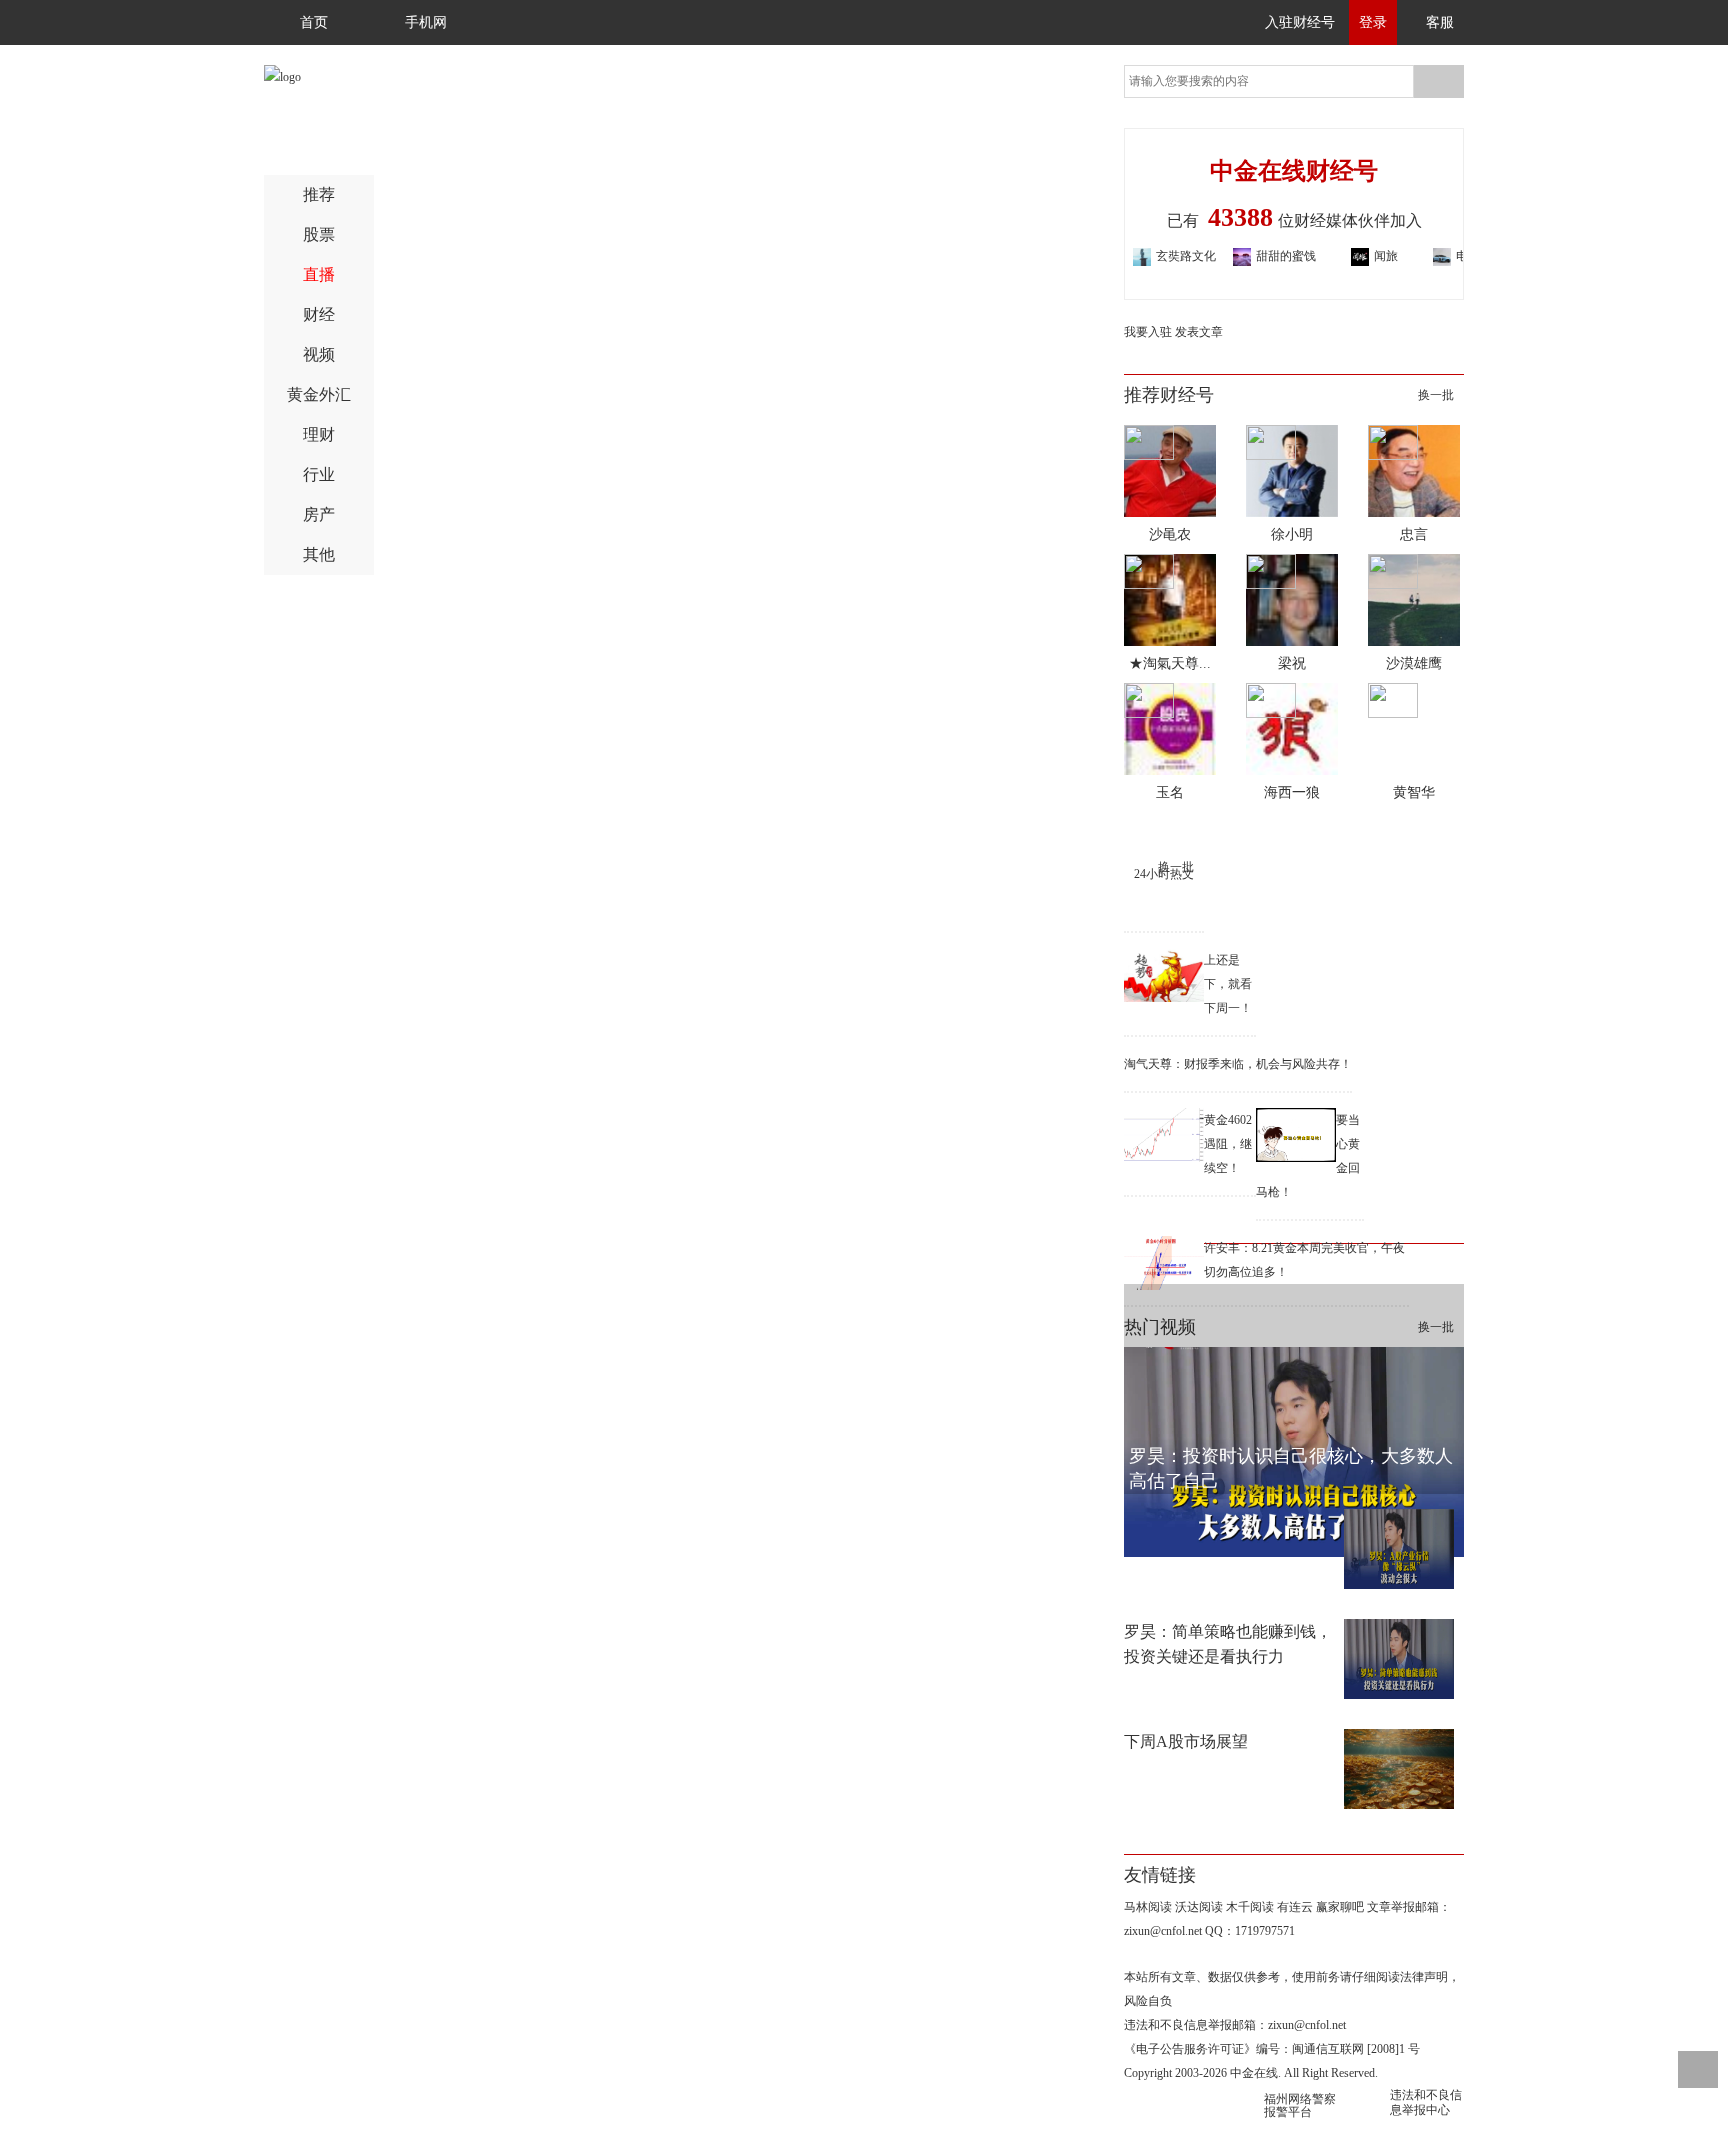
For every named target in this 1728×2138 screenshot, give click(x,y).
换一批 (1436, 395)
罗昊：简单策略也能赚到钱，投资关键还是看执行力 (1228, 1644)
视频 (319, 354)
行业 (319, 474)
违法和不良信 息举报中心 (1426, 2102)
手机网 (426, 22)
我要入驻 (1148, 332)
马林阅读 (1148, 1907)
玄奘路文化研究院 (1151, 257)
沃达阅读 (1199, 1907)
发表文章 (1199, 332)
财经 (319, 314)
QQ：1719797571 (1250, 1931)
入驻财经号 (1300, 22)
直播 (319, 274)
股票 (319, 234)
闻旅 (1351, 256)
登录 (1373, 22)
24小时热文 (1164, 874)
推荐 (319, 194)
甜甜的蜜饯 (1251, 256)
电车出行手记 (1451, 257)
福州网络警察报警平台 (1300, 2105)
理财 (319, 434)
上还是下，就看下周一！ (1228, 984)
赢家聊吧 (1340, 1907)
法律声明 (1424, 1977)
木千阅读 (1250, 1907)
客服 (1440, 22)
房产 (319, 514)
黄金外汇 (319, 394)
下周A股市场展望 (1186, 1741)
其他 (319, 554)
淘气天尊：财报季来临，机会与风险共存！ (1238, 1064)
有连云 (1295, 1907)
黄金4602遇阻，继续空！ (1228, 1144)
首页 (314, 22)
